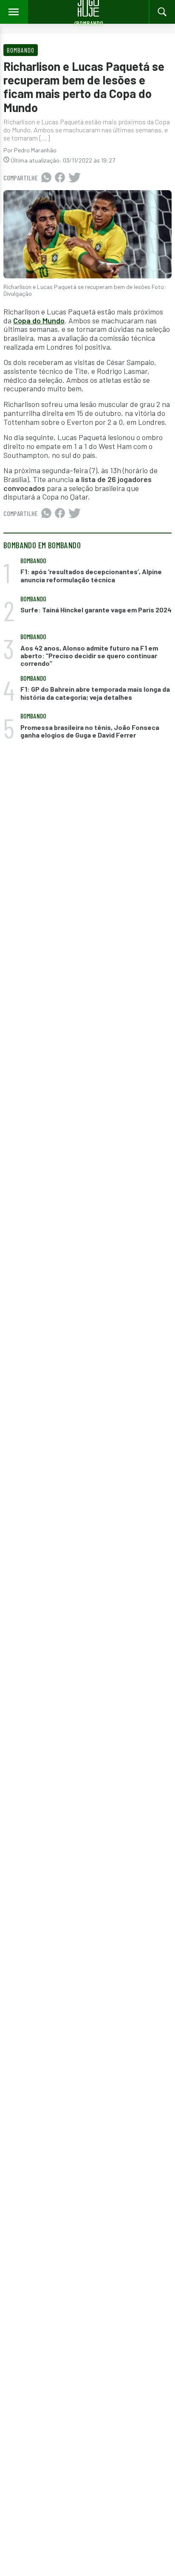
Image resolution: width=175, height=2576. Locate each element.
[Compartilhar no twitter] (75, 178)
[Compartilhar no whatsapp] (46, 178)
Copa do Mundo (39, 320)
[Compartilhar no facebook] (60, 178)
